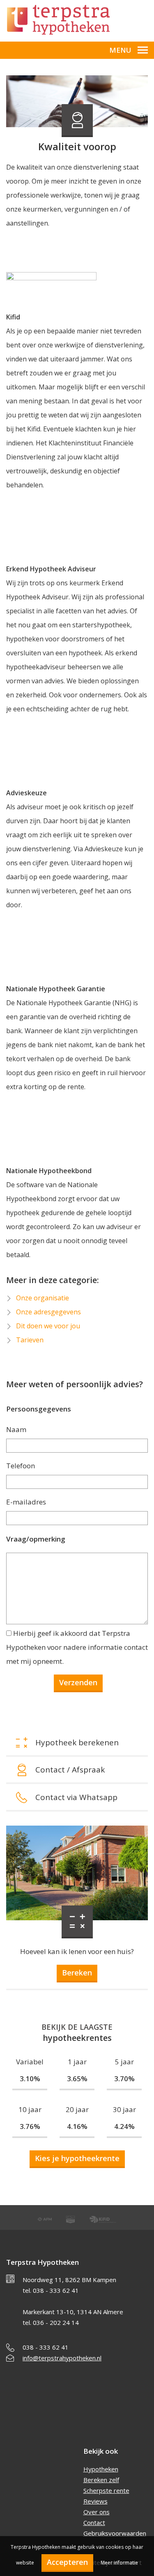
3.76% (30, 2126)
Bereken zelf (101, 2480)
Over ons (97, 2512)
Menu (120, 50)
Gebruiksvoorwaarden (115, 2533)
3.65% (77, 2079)
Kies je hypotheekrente (77, 2158)
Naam (16, 1429)
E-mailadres (26, 1502)
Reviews (95, 2501)
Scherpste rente (106, 2490)
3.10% (30, 2079)
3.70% (124, 2079)
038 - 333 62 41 (46, 2347)
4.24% (124, 2126)
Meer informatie (119, 2563)
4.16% (77, 2126)
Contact (94, 2522)
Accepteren (67, 2562)
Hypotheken (101, 2469)
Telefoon (21, 1466)
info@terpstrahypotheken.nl (62, 2358)
